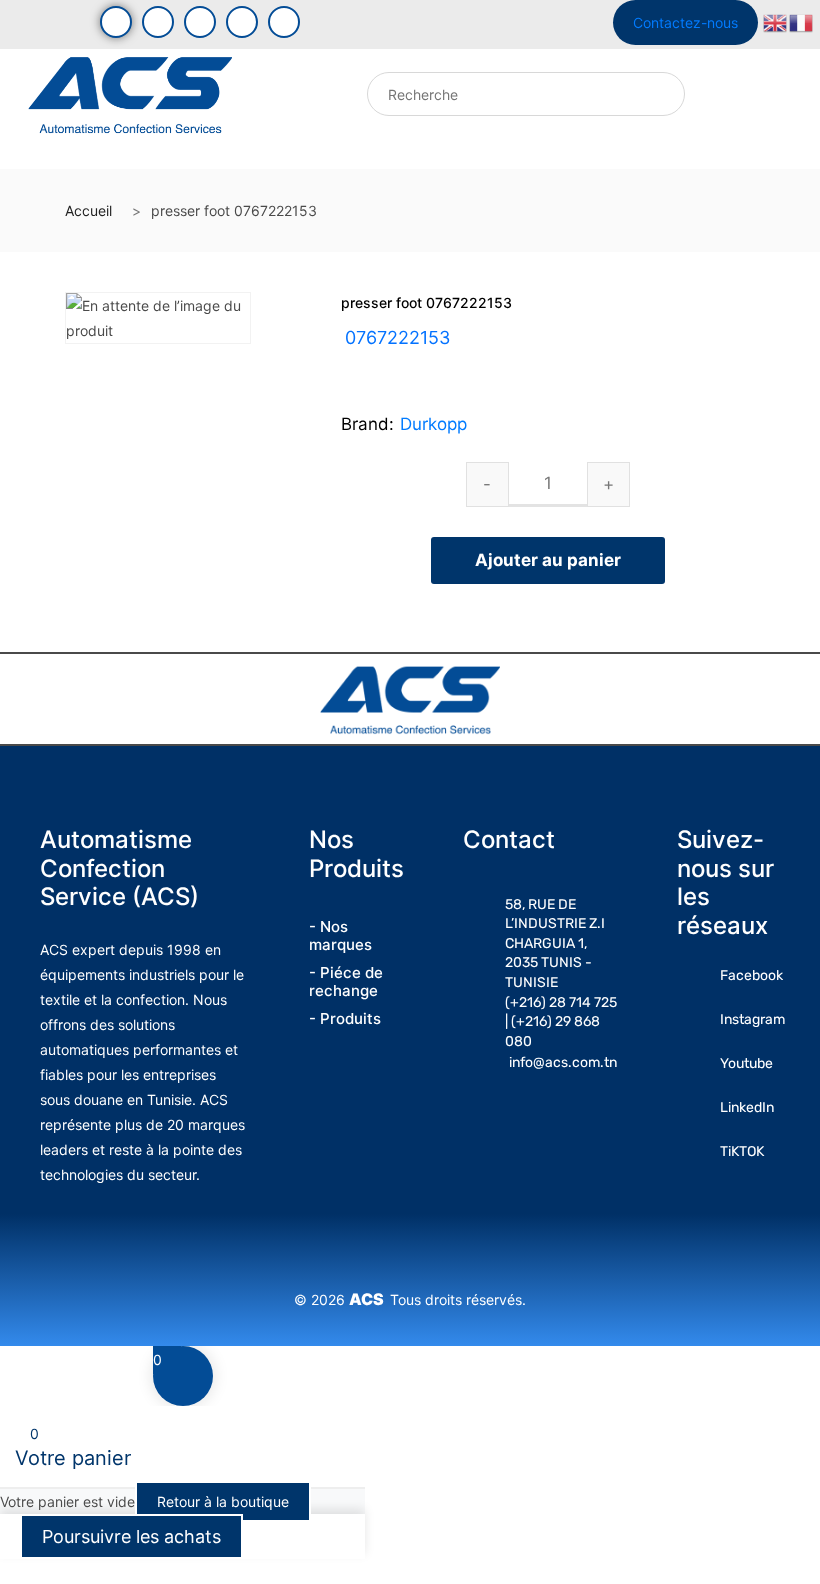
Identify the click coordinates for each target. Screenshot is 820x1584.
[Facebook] (116, 22)
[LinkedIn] (242, 22)
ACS (369, 1299)
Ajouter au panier (548, 560)
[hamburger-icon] (272, 99)
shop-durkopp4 (448, 362)
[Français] (802, 21)
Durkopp (433, 424)
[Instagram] (200, 22)
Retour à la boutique (223, 1501)
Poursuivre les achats (131, 1536)
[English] (776, 21)
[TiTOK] (284, 22)
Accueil (88, 210)
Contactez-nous (685, 22)
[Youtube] (158, 22)
